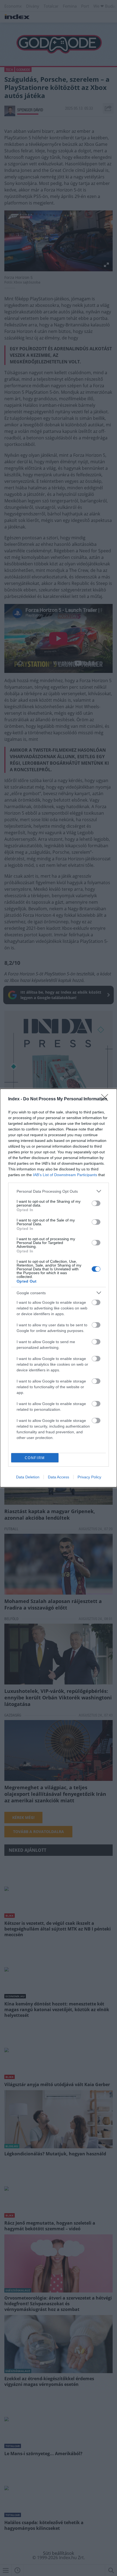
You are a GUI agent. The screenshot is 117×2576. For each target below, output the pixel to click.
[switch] (96, 1203)
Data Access (59, 1477)
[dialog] (59, 1288)
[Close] (106, 1099)
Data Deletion (28, 1477)
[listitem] (59, 1191)
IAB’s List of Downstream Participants (65, 1175)
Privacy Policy (89, 1477)
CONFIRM (35, 1458)
